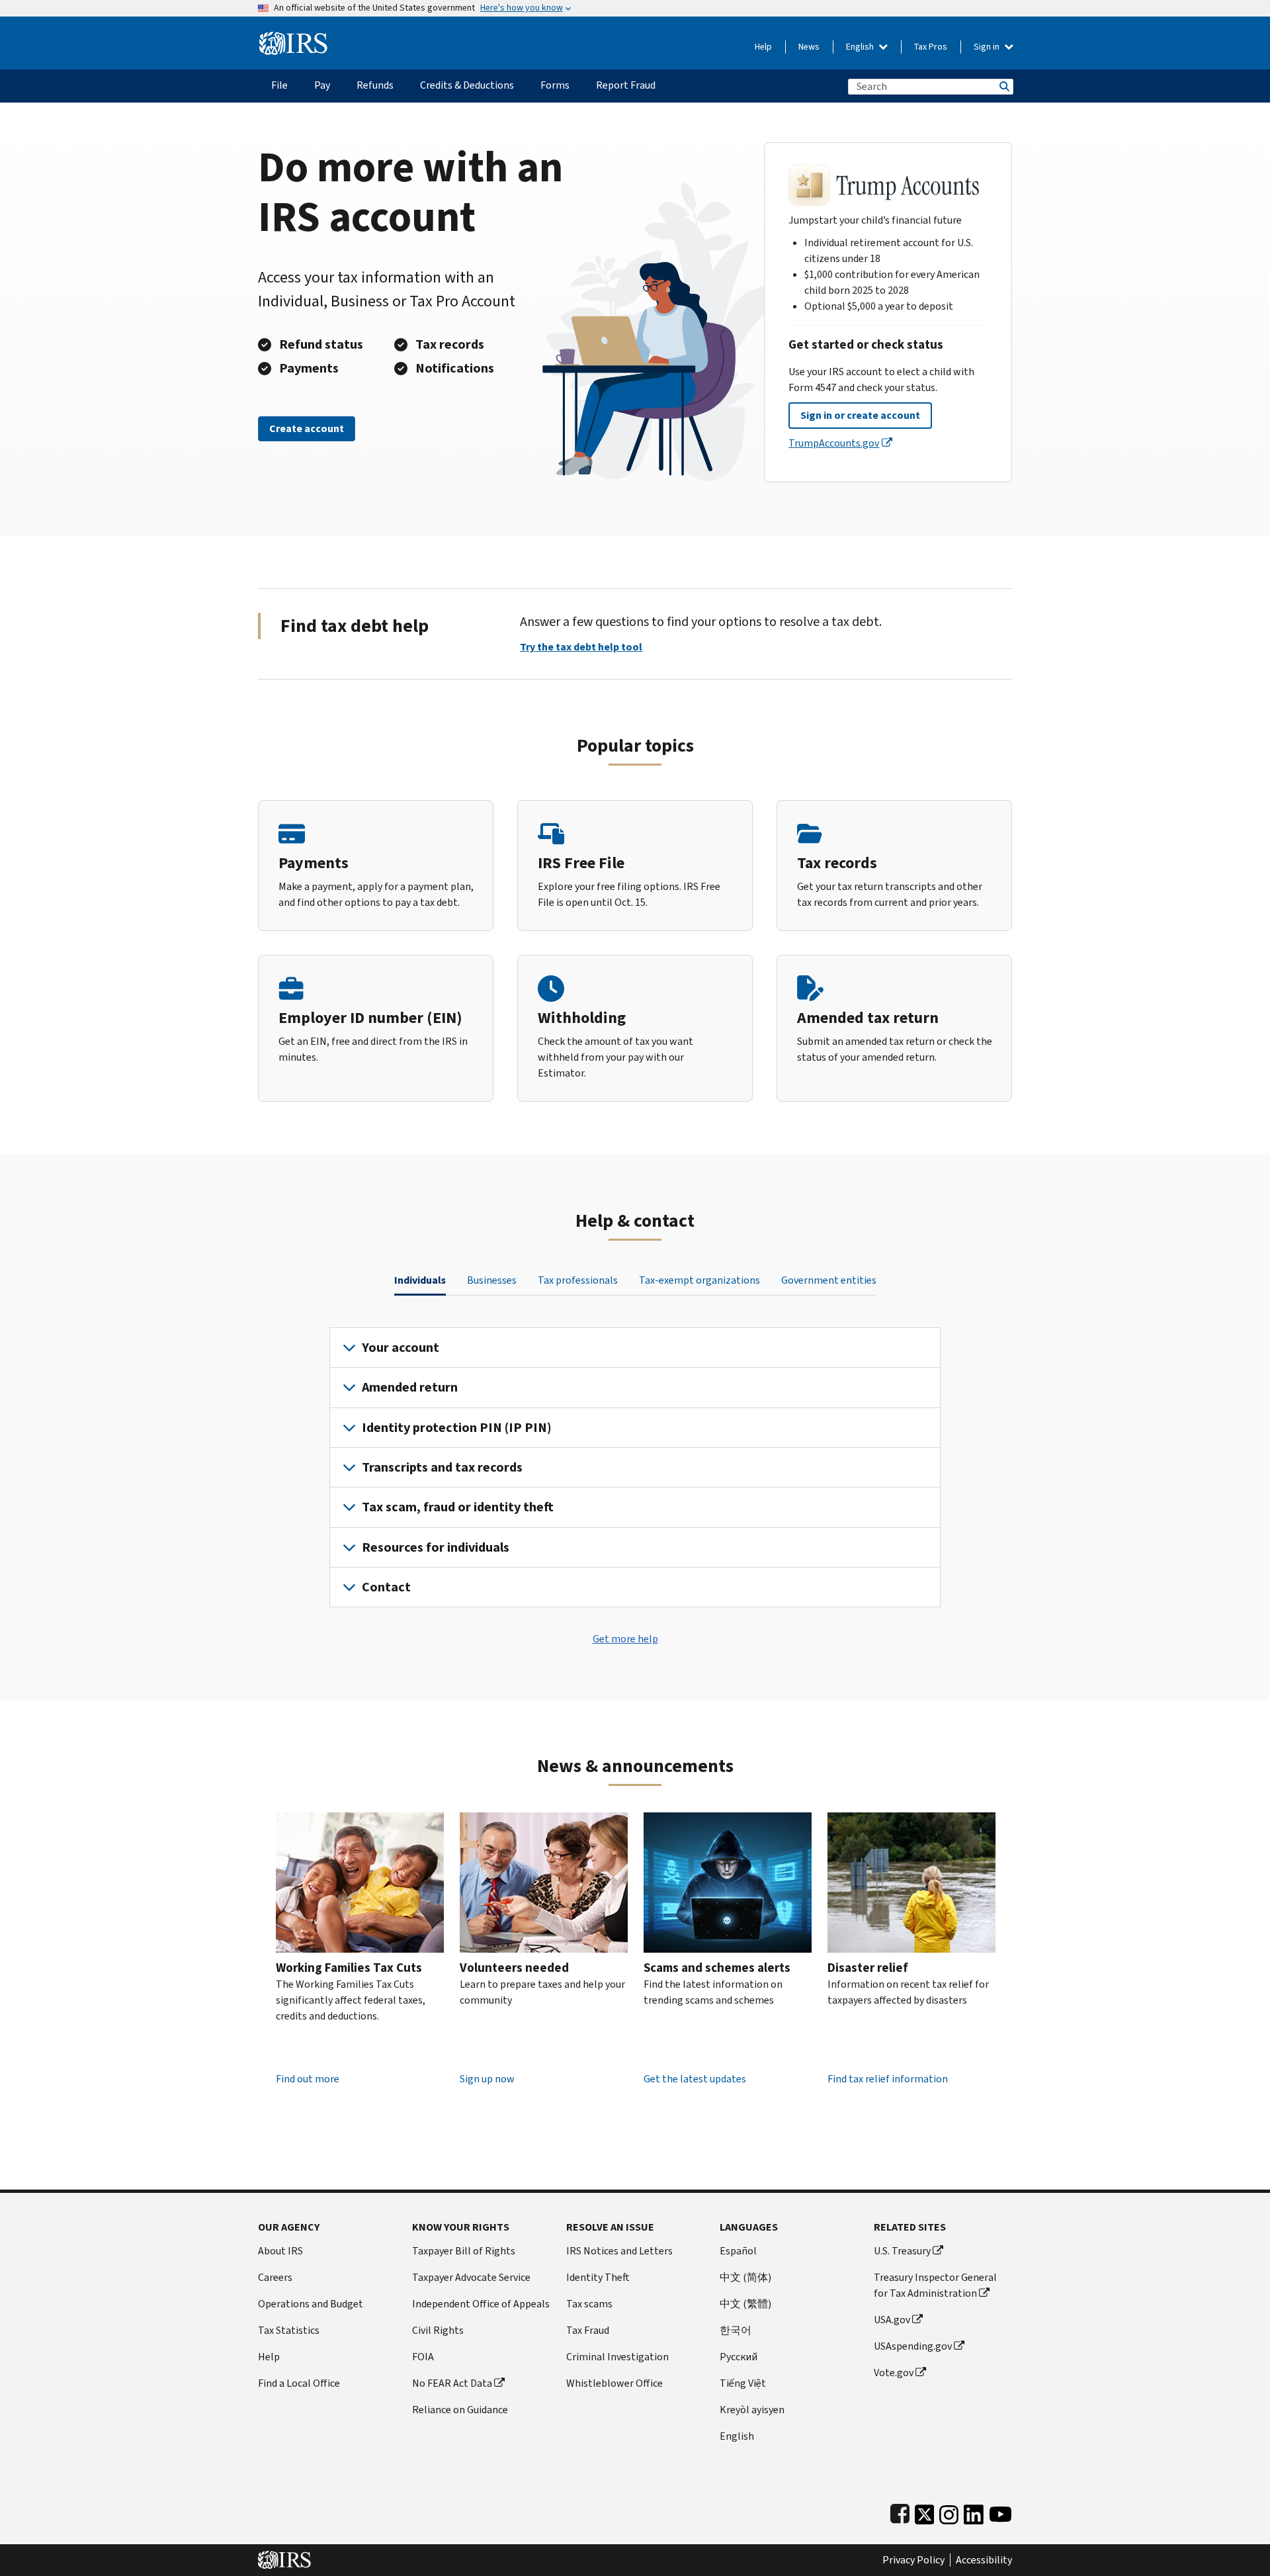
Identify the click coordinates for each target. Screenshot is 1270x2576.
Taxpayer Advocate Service (471, 2277)
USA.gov (892, 2320)
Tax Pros (931, 47)
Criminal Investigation (617, 2357)
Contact (386, 1587)
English (861, 47)
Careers (275, 2277)
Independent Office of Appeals (481, 2304)
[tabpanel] (635, 1468)
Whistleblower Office (614, 2383)
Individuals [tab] (420, 1280)
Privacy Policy (913, 2560)
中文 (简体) (745, 2277)
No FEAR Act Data (452, 2383)
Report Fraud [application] (626, 85)
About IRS (280, 2251)
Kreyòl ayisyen (752, 2410)
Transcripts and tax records (442, 1467)
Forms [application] (555, 85)
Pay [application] (322, 85)
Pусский (739, 2357)
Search (1003, 86)
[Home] (293, 38)
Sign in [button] (988, 47)
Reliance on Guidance (460, 2410)
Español (738, 2251)
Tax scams (589, 2304)
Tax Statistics (289, 2330)
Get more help (625, 1639)
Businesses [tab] (492, 1280)
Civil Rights (438, 2330)
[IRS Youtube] (1000, 2511)
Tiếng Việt (743, 2383)
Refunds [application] (375, 85)
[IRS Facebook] (900, 2511)
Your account (401, 1348)
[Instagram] (949, 2511)
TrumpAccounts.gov (834, 443)
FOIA (423, 2357)
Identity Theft (598, 2277)
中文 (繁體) (745, 2304)
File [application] (279, 85)
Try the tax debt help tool (581, 647)
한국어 (736, 2330)
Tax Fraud (588, 2330)
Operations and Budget (311, 2304)
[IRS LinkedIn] (974, 2511)
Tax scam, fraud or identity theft (458, 1507)
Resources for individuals (436, 1547)
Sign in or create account (860, 415)
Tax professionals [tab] (578, 1280)
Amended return (410, 1387)
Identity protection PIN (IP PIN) (457, 1428)
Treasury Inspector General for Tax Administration (935, 2285)
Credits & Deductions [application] (467, 85)
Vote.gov (894, 2373)
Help (763, 47)
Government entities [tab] (829, 1280)
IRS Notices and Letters (619, 2251)
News (809, 47)
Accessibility (984, 2560)
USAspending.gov (913, 2346)
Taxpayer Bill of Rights (464, 2251)
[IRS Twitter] (925, 2511)
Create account (307, 428)
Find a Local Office (299, 2383)
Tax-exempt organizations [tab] (699, 1280)
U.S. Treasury (902, 2251)
